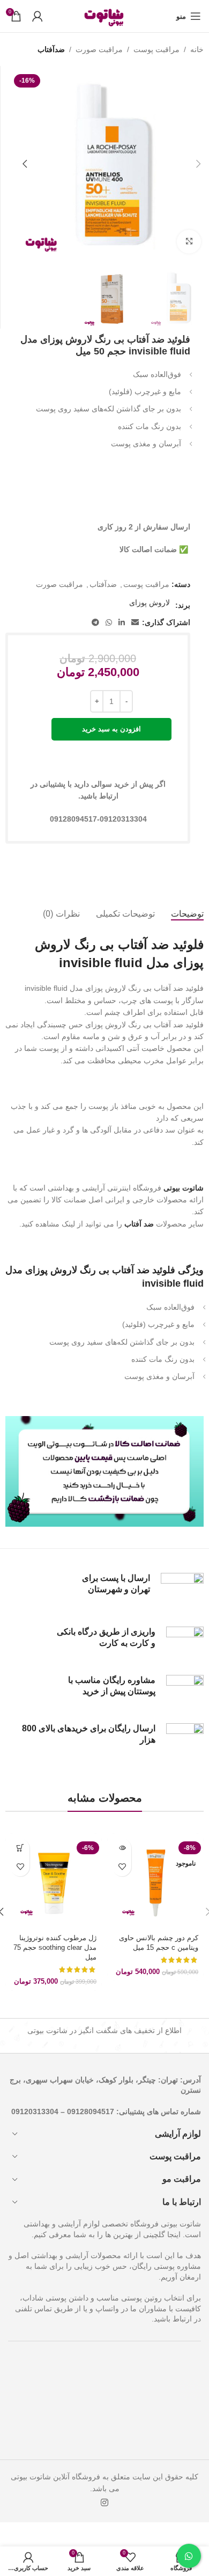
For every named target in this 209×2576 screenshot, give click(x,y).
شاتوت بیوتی (184, 1188)
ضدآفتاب (51, 49)
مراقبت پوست (156, 49)
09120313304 (35, 2111)
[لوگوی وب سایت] (104, 16)
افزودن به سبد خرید (111, 729)
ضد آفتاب (139, 1224)
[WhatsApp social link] (109, 623)
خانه (197, 49)
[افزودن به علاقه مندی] (122, 1867)
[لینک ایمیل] (135, 623)
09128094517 (91, 2111)
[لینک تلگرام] (95, 623)
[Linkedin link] (122, 623)
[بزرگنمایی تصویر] (189, 242)
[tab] (187, 914)
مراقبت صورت (99, 49)
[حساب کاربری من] (38, 16)
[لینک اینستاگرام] (104, 2503)
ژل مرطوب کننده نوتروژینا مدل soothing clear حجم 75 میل (55, 1947)
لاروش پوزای (150, 603)
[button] (198, 164)
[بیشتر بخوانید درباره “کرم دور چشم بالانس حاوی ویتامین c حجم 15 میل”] (122, 1848)
